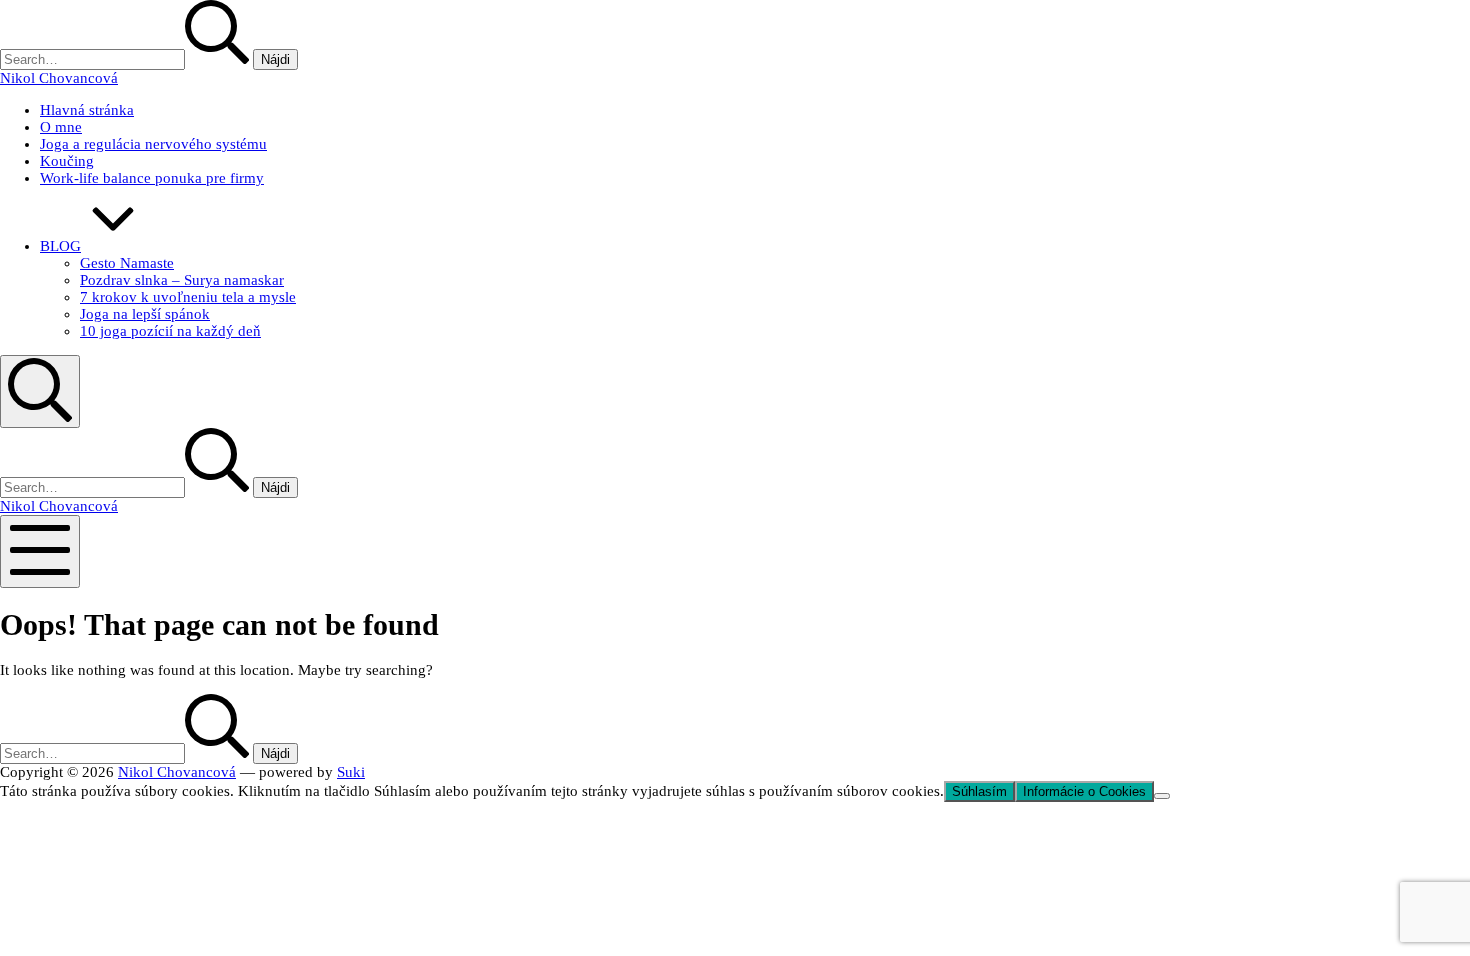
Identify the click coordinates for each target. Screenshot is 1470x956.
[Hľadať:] (126, 59)
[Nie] (1162, 796)
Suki (351, 772)
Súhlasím (979, 791)
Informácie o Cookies (1084, 791)
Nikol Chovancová (177, 772)
